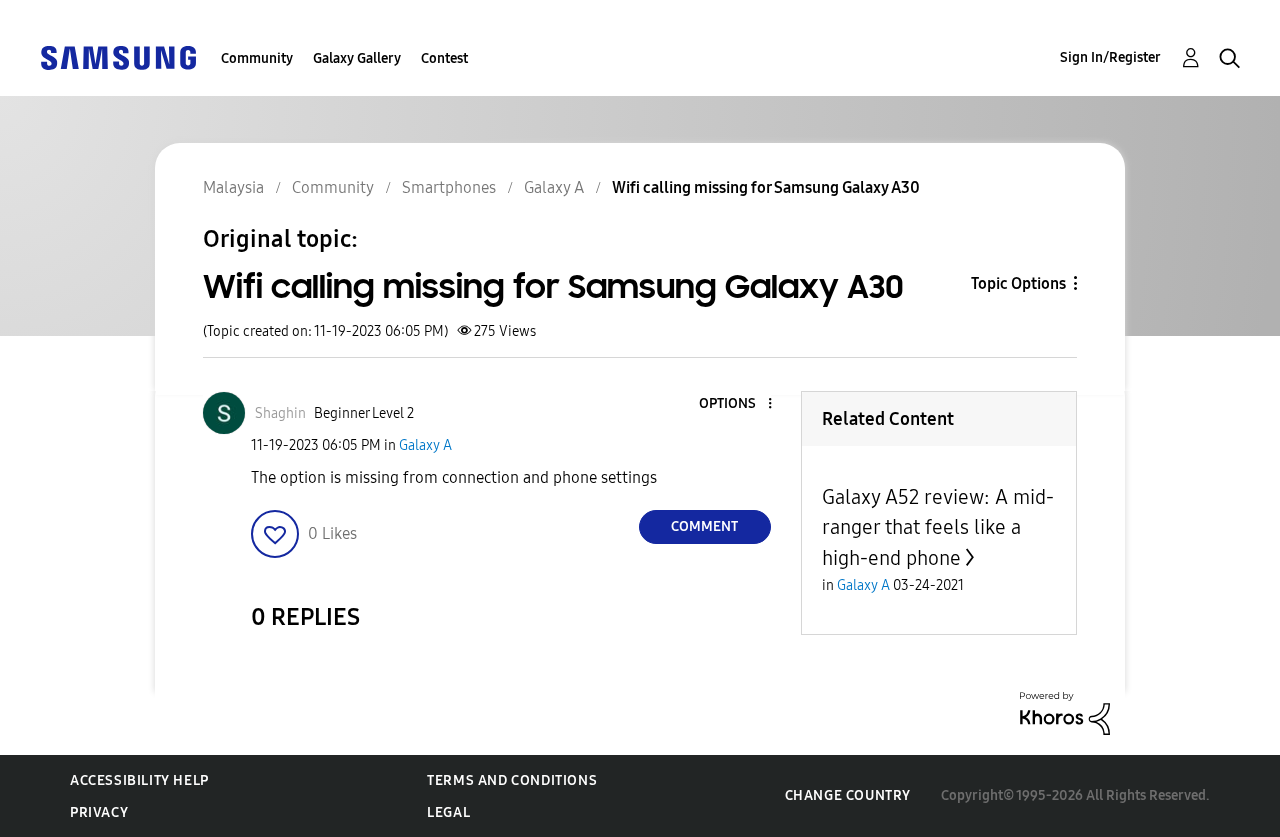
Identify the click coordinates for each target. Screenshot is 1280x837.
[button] (736, 404)
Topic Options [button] (1018, 283)
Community (257, 58)
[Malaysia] (118, 56)
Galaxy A (425, 445)
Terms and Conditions (512, 780)
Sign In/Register (1110, 57)
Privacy (99, 812)
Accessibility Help (139, 780)
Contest (444, 58)
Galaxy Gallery (357, 58)
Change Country (848, 795)
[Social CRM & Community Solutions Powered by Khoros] (1065, 712)
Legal (448, 812)
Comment (704, 526)
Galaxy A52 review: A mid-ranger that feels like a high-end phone (938, 527)
